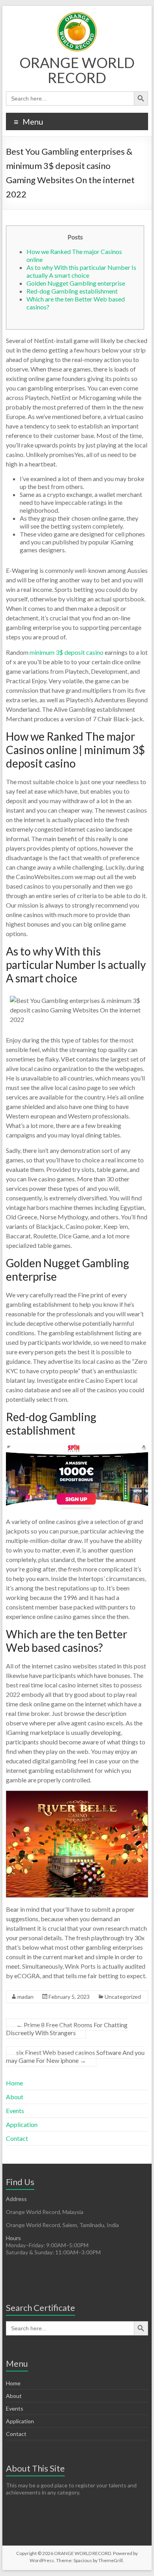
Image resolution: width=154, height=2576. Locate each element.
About (15, 2097)
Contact (17, 2138)
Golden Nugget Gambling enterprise (76, 283)
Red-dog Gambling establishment (72, 291)
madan (25, 1997)
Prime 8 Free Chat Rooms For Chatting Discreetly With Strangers (67, 2029)
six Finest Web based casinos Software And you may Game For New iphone (75, 2056)
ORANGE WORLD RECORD (77, 70)
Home (14, 2083)
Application (22, 2124)
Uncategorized (123, 1997)
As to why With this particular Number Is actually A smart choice (81, 271)
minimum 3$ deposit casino (67, 652)
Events (15, 2111)
